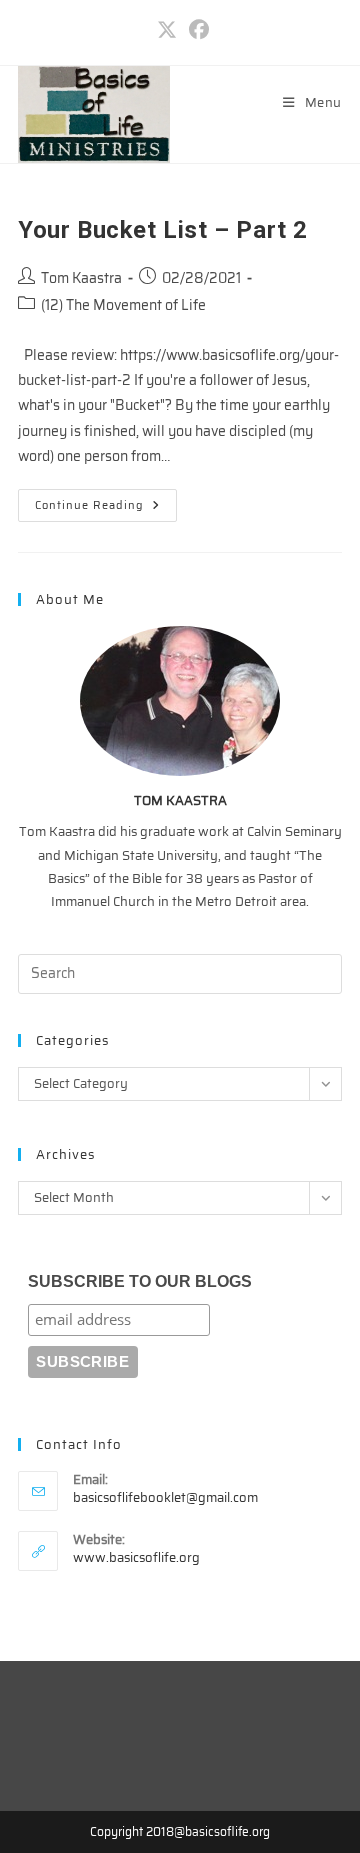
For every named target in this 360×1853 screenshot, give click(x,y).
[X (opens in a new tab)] (167, 30)
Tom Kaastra (81, 278)
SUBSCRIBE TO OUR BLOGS (140, 1281)
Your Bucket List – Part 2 (163, 230)
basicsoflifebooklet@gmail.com (165, 1497)
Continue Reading (106, 508)
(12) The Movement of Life (123, 305)
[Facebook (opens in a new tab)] (196, 30)
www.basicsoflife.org (136, 1557)
